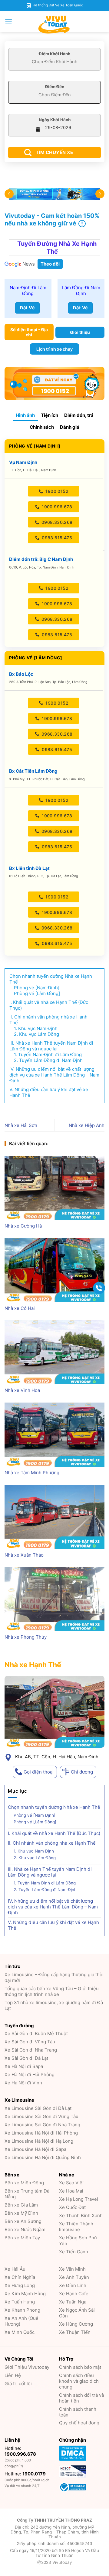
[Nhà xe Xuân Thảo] (54, 1517)
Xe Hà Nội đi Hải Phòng (30, 2075)
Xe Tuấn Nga (73, 2302)
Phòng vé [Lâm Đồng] (35, 1822)
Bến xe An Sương (23, 2221)
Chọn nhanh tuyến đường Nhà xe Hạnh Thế (54, 1807)
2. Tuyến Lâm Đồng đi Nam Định (45, 1890)
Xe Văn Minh (72, 2269)
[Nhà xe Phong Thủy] (54, 1599)
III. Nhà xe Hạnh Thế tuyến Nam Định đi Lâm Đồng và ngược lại (50, 1872)
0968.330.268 (56, 522)
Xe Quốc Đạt (72, 2207)
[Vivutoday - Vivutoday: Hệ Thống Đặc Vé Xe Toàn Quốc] (54, 25)
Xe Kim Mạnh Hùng (25, 2294)
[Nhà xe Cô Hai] (54, 1270)
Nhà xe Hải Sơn (21, 1125)
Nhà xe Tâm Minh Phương (32, 1473)
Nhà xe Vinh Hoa (22, 1390)
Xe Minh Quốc (20, 2332)
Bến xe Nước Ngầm (25, 2229)
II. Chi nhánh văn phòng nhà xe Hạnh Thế (54, 1843)
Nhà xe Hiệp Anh (87, 1125)
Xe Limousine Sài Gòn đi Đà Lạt (38, 2108)
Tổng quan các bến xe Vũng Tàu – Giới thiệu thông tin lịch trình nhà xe (52, 1991)
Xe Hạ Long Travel (79, 2199)
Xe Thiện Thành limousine (76, 2227)
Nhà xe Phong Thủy (26, 1637)
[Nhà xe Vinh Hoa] (54, 1352)
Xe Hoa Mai (71, 2191)
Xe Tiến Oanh (74, 2252)
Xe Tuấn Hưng (20, 2302)
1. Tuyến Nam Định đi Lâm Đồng (45, 1883)
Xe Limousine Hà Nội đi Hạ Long (39, 2141)
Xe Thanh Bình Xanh (81, 2215)
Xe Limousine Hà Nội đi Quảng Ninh (43, 2157)
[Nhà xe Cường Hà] (54, 1188)
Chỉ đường (82, 1772)
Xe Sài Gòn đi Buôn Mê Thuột (36, 2033)
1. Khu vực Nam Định (34, 1851)
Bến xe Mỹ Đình (21, 2213)
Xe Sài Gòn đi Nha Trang (31, 2050)
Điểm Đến (55, 87)
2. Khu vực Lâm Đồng (35, 1858)
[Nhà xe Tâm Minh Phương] (54, 1435)
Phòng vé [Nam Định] (35, 1815)
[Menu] (9, 22)
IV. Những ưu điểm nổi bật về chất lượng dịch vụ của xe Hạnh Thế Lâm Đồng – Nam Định (53, 1907)
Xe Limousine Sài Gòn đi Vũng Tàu (41, 2116)
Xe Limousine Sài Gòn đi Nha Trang (42, 2125)
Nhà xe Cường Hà (23, 1226)
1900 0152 (56, 491)
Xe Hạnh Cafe (74, 2294)
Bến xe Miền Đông (24, 2183)
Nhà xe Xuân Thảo (24, 1555)
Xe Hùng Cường (76, 2324)
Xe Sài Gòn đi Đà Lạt (26, 2058)
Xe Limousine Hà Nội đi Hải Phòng (41, 2133)
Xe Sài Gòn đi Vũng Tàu (30, 2042)
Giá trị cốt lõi (18, 2384)
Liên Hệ (13, 2375)
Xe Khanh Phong (22, 2310)
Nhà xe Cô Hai (20, 1308)
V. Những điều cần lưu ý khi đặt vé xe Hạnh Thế (53, 1925)
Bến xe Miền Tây (22, 2238)
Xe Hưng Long (20, 2285)
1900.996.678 (56, 507)
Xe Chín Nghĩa (20, 2277)
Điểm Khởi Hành (54, 54)
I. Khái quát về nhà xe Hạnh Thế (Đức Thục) (54, 1833)
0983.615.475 (56, 538)
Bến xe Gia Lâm (21, 2205)
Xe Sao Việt (71, 2183)
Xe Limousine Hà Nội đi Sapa (35, 2149)
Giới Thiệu (27, 2367)
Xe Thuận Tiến (75, 2332)
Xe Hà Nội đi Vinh (23, 2083)
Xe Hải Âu (15, 2269)
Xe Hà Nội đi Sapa (24, 2066)
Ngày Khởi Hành (55, 120)
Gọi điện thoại (39, 1772)
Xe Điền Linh (73, 2285)
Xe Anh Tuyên (74, 2277)
